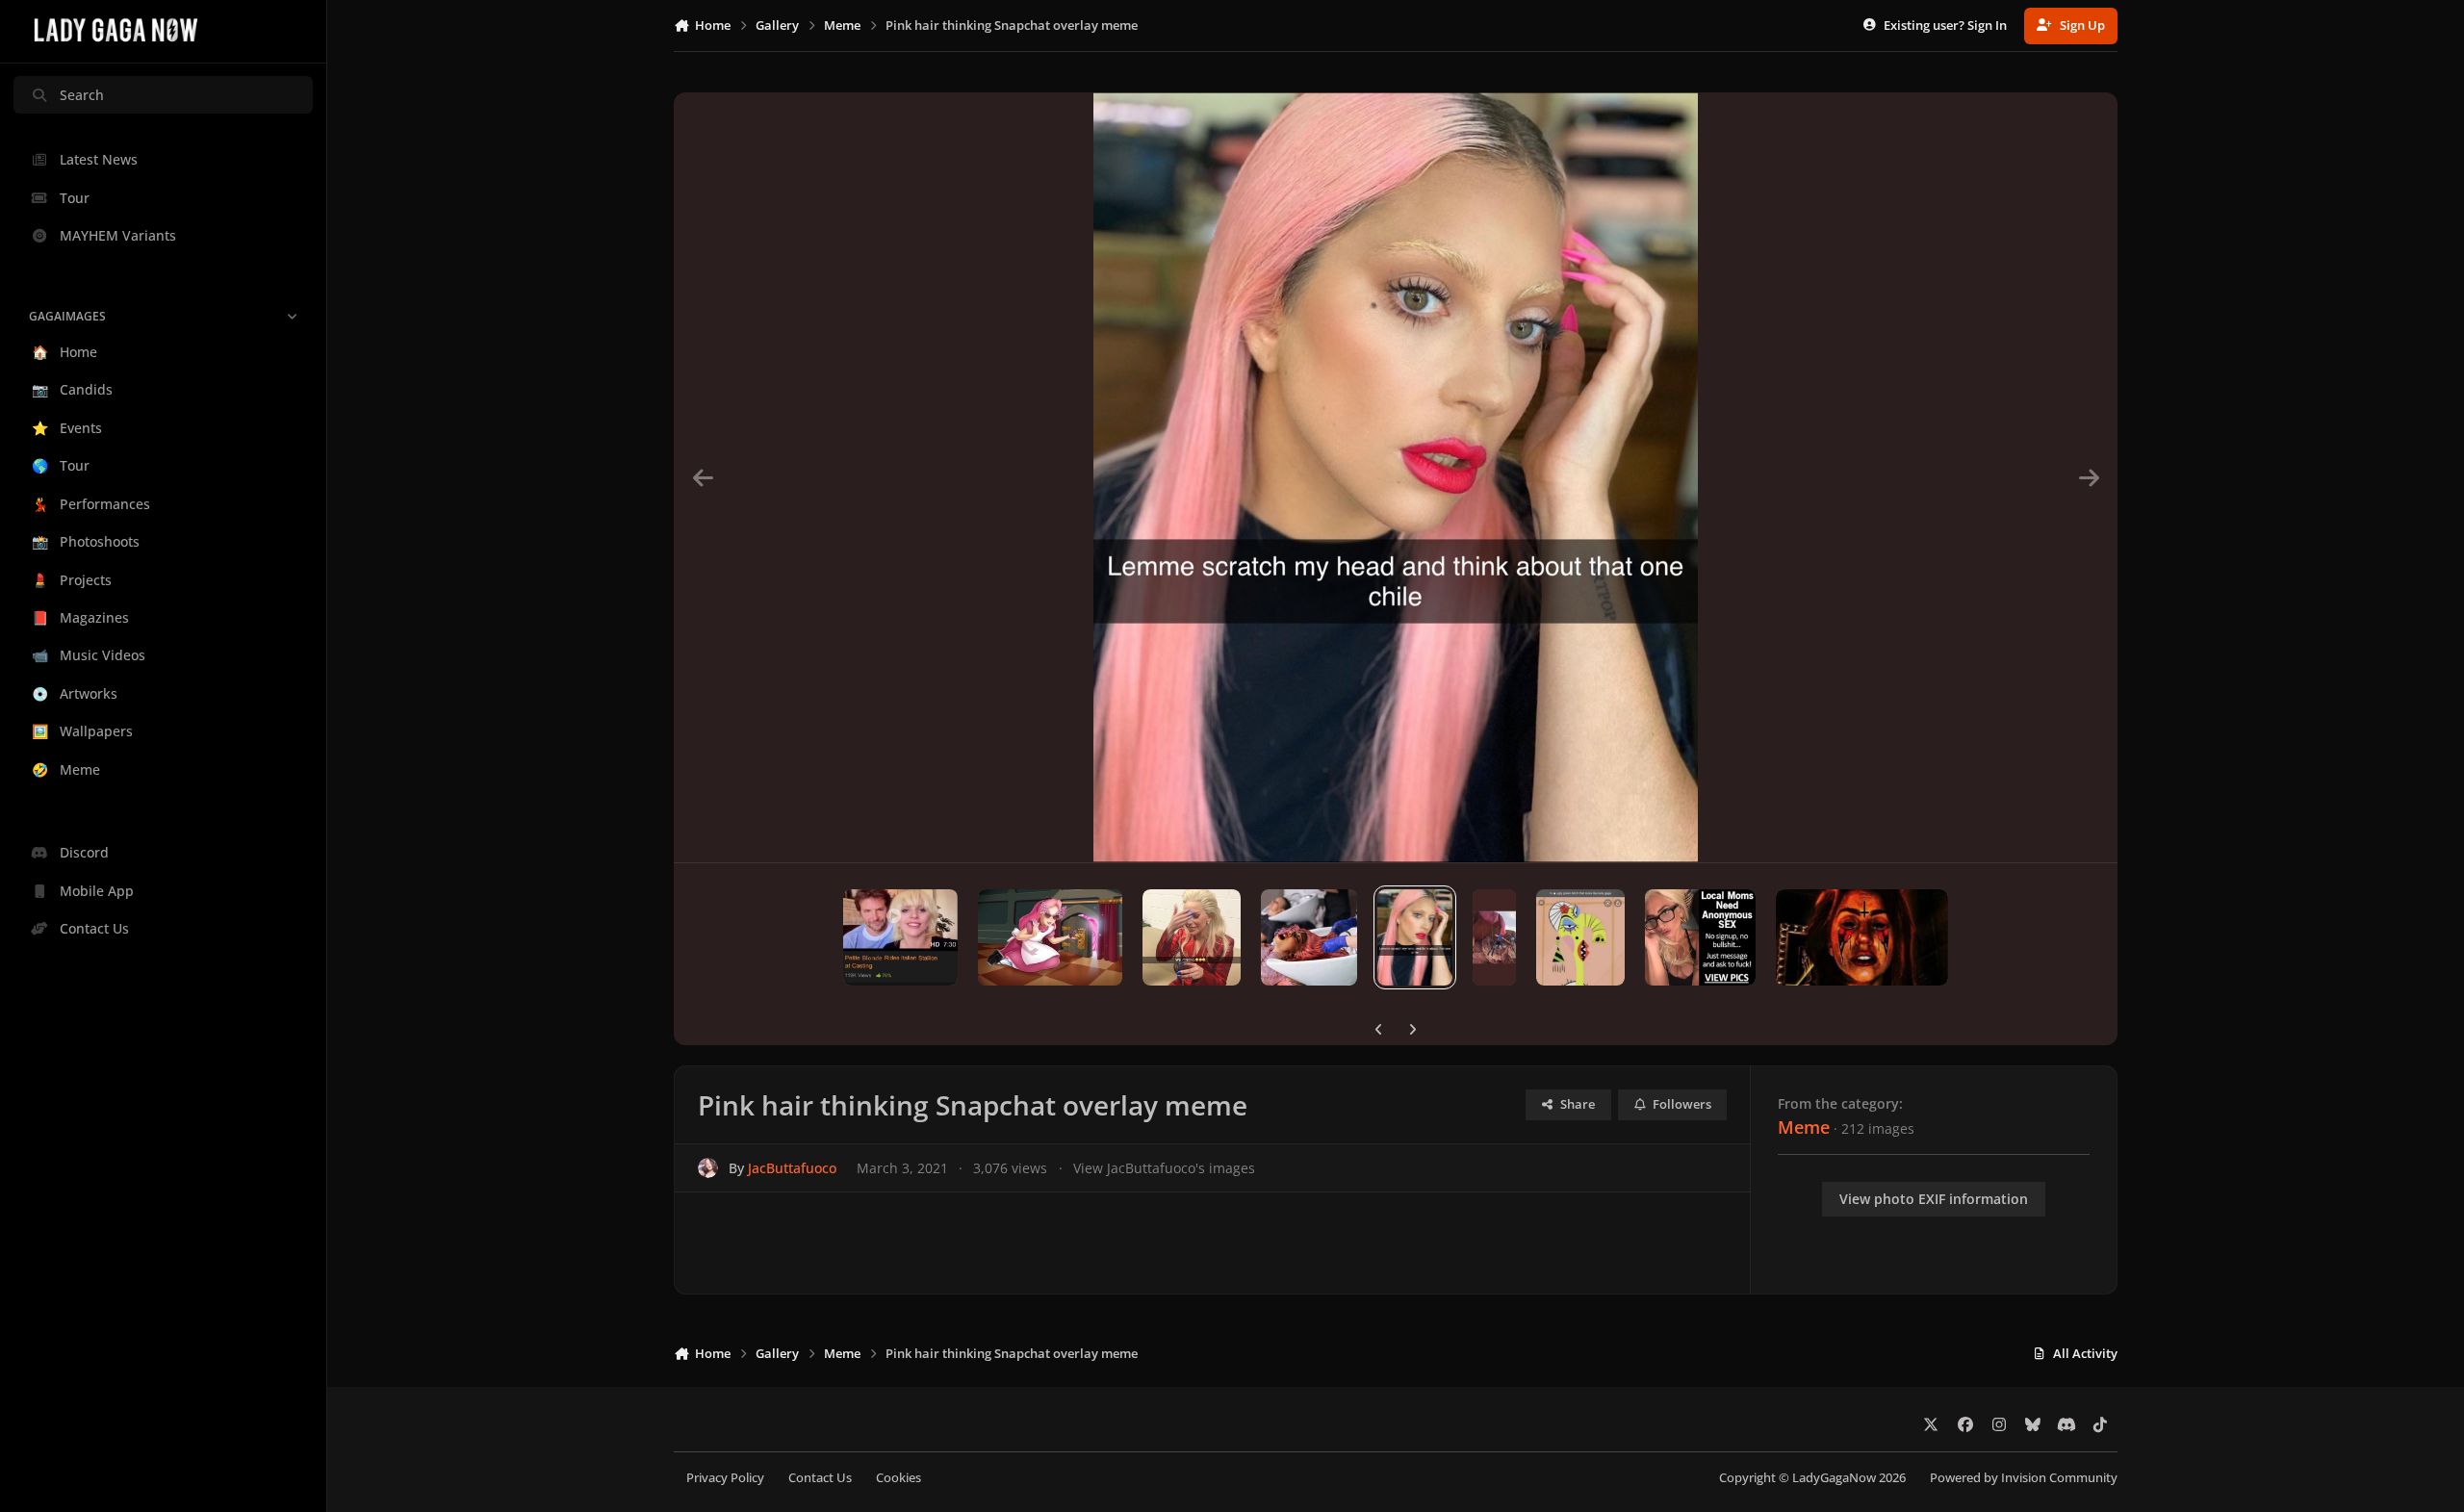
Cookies (898, 1478)
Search (82, 95)
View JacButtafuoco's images (1164, 1168)
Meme (1804, 1127)
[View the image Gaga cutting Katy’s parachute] (1494, 937)
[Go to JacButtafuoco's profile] (708, 1168)
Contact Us (820, 1478)
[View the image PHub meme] (900, 937)
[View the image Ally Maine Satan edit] (1862, 937)
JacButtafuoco (792, 1168)
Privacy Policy (725, 1478)
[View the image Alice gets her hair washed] (1309, 937)
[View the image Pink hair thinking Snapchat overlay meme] (1415, 937)
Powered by (2024, 1478)
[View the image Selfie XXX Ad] (1700, 937)
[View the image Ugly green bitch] (1580, 937)
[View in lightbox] (1396, 477)
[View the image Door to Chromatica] (1050, 937)
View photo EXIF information (1934, 1199)
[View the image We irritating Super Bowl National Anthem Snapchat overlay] (1191, 937)
